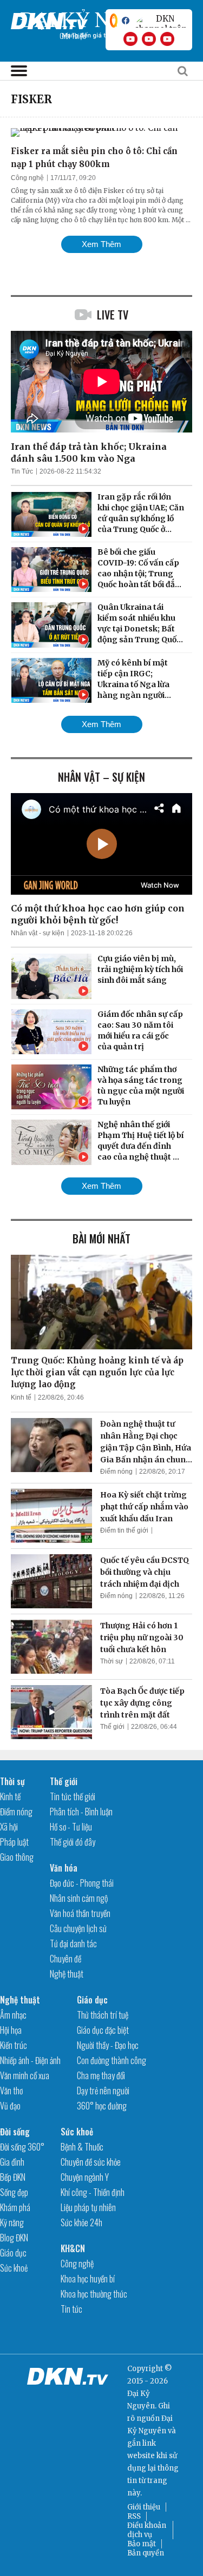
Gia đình (12, 2162)
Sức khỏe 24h (81, 2222)
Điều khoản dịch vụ (147, 2530)
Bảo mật (142, 2544)
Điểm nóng (116, 1472)
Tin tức (71, 2309)
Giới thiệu (144, 2507)
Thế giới (112, 1727)
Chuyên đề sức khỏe (91, 2162)
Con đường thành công (112, 2060)
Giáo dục (92, 2000)
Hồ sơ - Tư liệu (71, 1827)
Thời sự (112, 1661)
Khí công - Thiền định (93, 2192)
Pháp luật (14, 1842)
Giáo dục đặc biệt (103, 2030)
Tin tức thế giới (73, 1796)
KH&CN (73, 2248)
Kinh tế (21, 1397)
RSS (134, 2516)
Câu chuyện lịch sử (78, 1928)
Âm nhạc (13, 2015)
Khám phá (15, 2207)
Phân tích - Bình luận (81, 1812)
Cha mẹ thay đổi (101, 2075)
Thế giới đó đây (73, 1842)
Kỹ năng (12, 2222)
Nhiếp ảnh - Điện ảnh (30, 2060)
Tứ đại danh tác (73, 1943)
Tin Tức (22, 471)
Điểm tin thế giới (124, 1530)
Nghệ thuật (67, 1974)
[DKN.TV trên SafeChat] (114, 21)
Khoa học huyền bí (88, 2279)
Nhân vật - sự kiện (38, 933)
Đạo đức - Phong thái (82, 1883)
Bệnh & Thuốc (82, 2147)
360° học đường (102, 2106)
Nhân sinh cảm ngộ (79, 1898)
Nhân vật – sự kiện (101, 777)
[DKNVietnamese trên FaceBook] (126, 21)
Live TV (113, 315)
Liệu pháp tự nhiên (88, 2207)
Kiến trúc (14, 2045)
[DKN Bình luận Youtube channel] (149, 39)
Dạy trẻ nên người (103, 2091)
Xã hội (9, 1827)
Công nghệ (27, 178)
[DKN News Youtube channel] (130, 39)
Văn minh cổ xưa (25, 2075)
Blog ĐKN (14, 2238)
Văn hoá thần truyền (80, 1913)
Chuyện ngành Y (85, 2177)
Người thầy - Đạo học (108, 2045)
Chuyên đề (66, 1959)
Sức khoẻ (14, 2268)
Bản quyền (146, 2553)
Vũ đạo (10, 2106)
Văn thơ (11, 2091)
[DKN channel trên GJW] (161, 21)
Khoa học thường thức (94, 2294)
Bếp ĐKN (13, 2177)
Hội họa (11, 2030)
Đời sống (15, 2132)
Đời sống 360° (22, 2147)
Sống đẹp (14, 2192)
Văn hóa (64, 1868)
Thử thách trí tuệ (103, 2015)
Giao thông (17, 1857)
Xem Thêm (101, 244)
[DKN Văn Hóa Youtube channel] (167, 39)
